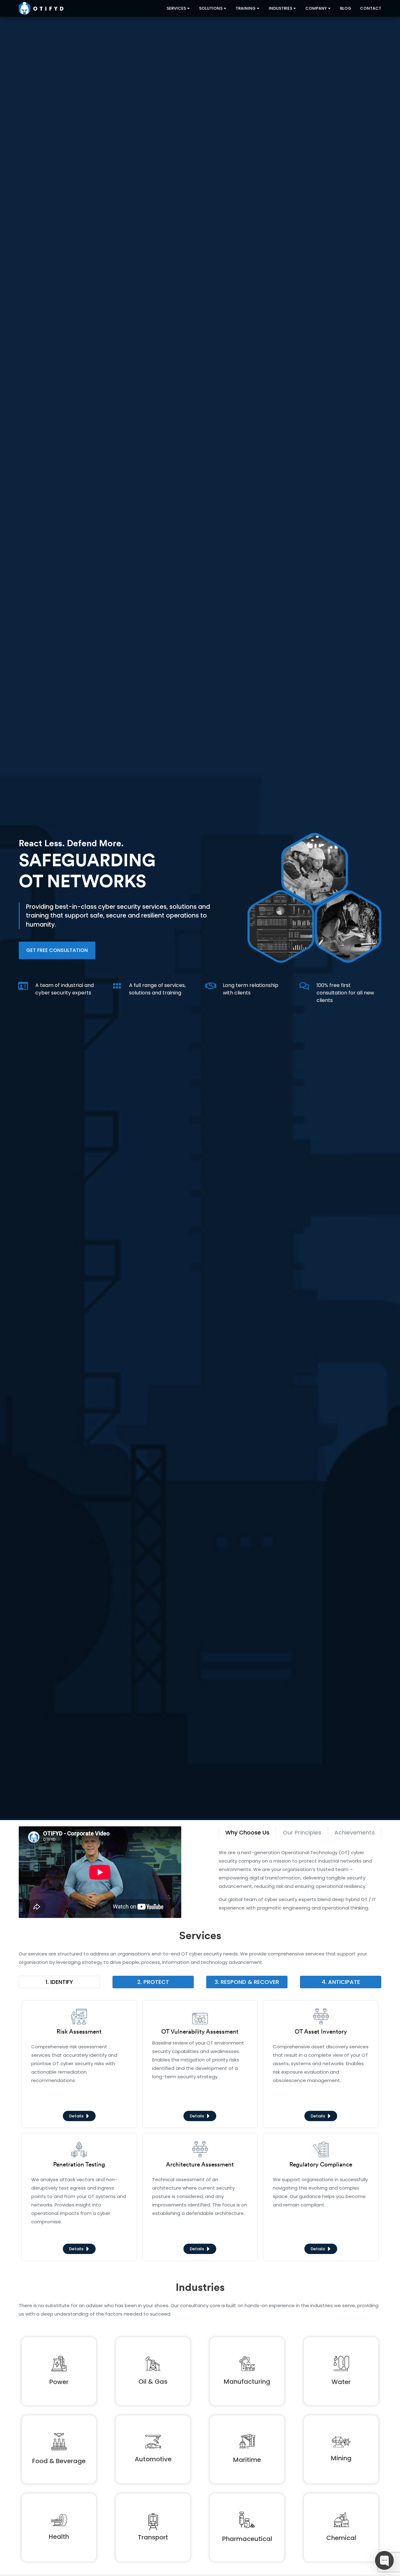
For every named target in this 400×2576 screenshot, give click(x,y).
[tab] (247, 1833)
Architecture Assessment (200, 2164)
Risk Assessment (79, 2031)
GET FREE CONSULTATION (57, 950)
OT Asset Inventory (321, 2031)
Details (76, 2116)
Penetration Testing (79, 2164)
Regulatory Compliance (321, 2164)
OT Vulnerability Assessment (200, 2031)
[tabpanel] (300, 1880)
